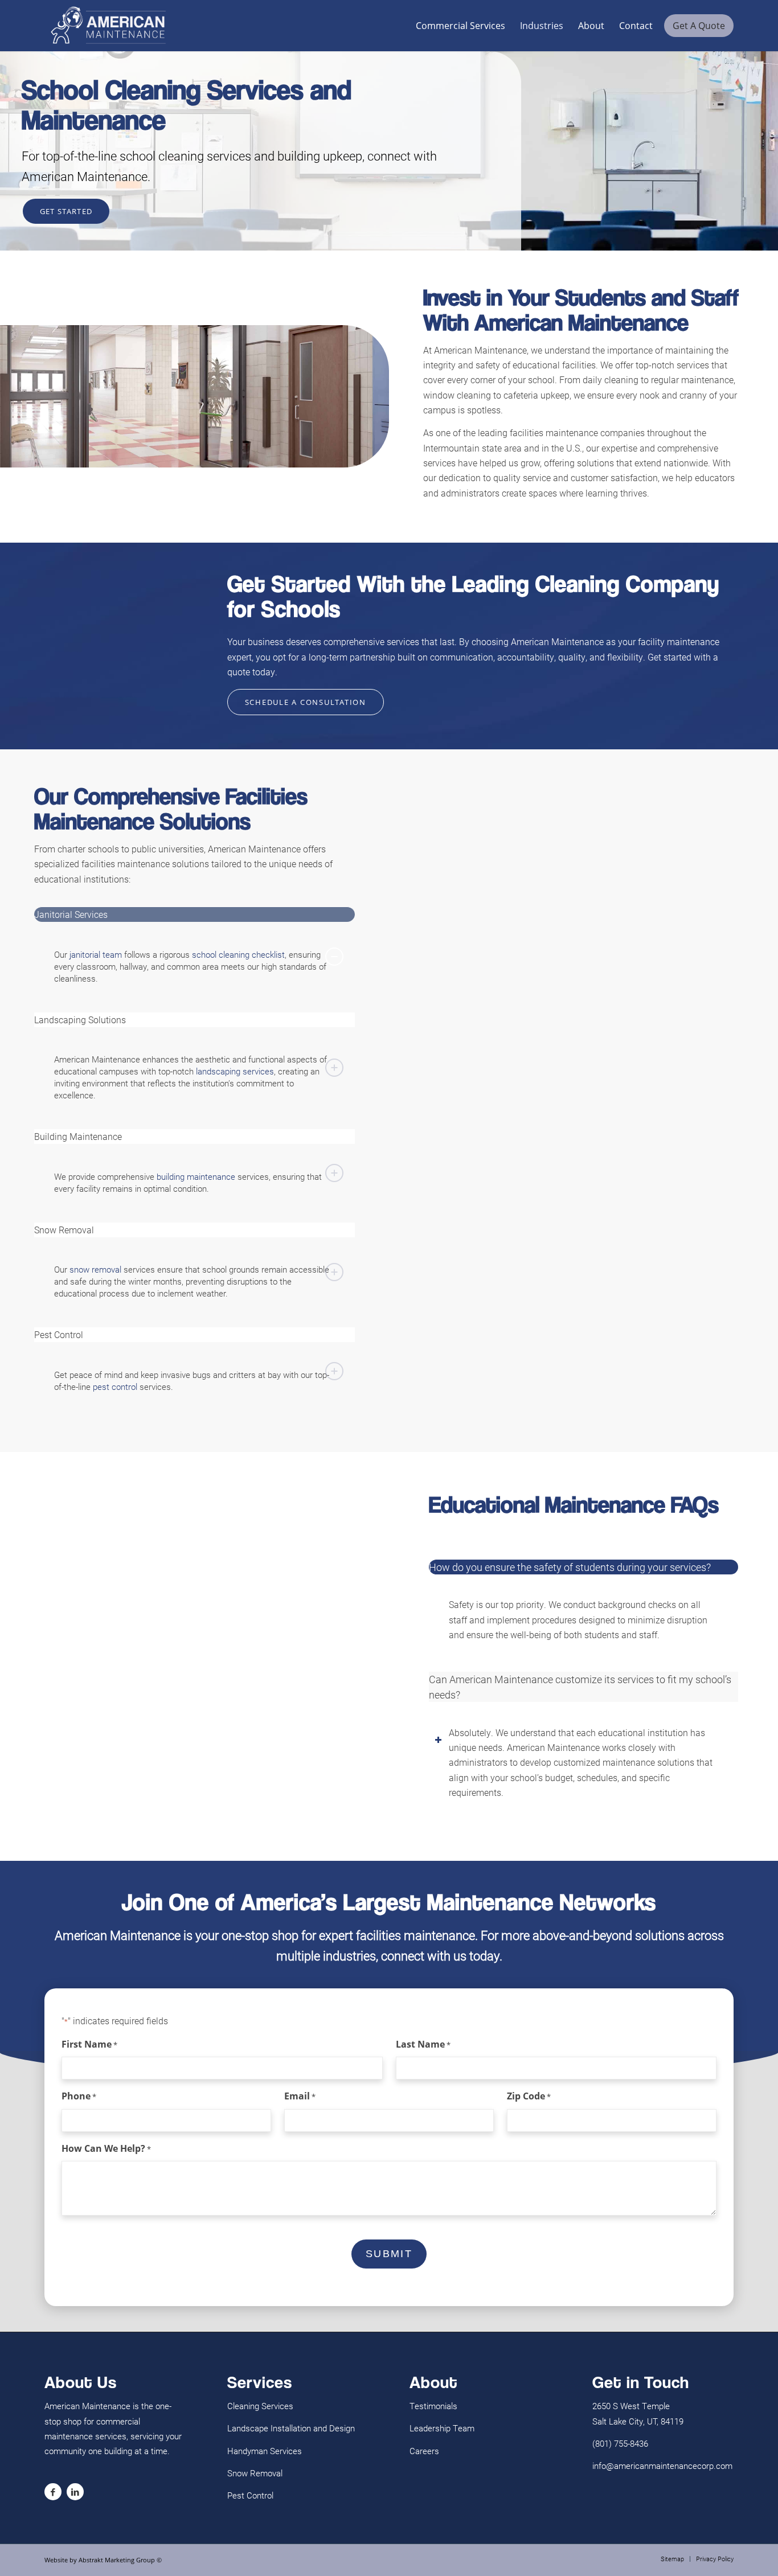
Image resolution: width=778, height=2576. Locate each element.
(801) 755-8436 (620, 2443)
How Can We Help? (106, 2148)
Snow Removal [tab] (64, 1230)
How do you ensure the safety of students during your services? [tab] (570, 1567)
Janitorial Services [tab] (71, 914)
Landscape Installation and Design (291, 2428)
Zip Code (529, 2096)
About (591, 26)
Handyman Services (265, 2451)
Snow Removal (255, 2473)
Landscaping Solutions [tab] (80, 1020)
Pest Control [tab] (59, 1334)
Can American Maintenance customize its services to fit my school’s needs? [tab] (580, 1687)
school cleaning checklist (238, 954)
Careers (424, 2451)
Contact (636, 26)
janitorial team (96, 954)
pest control (115, 1387)
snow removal (95, 1269)
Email (300, 2096)
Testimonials (433, 2406)
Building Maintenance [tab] (78, 1136)
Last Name (423, 2044)
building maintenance (196, 1176)
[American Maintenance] (108, 26)
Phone (79, 2096)
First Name (89, 2044)
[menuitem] (672, 2559)
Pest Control (250, 2495)
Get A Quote (699, 26)
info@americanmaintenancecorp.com (662, 2466)
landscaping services (235, 1071)
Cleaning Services (260, 2406)
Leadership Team (442, 2428)
